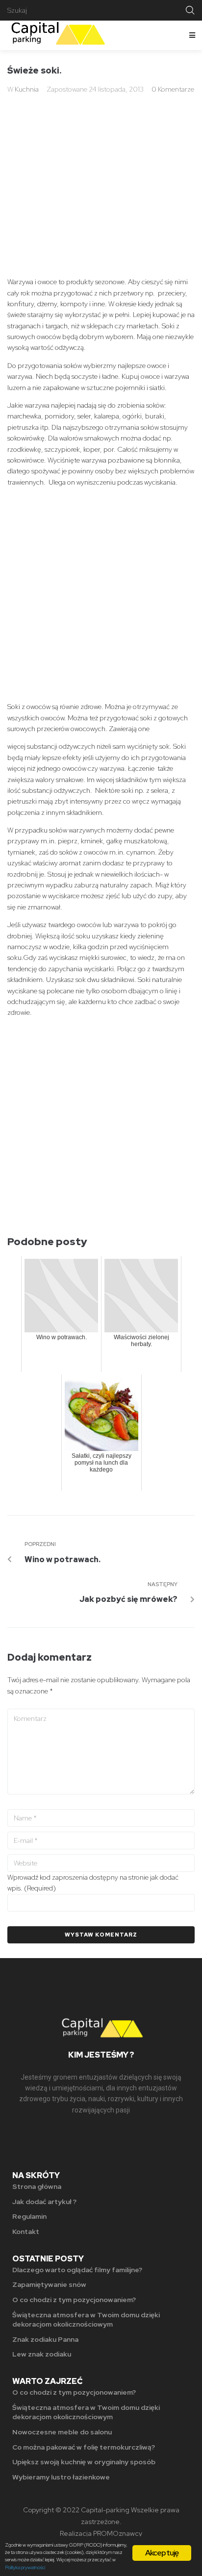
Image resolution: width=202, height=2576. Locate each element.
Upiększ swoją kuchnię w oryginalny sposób (84, 2462)
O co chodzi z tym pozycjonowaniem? (74, 2300)
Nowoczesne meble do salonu (62, 2432)
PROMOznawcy (118, 2533)
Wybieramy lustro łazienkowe (61, 2477)
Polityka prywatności (25, 2567)
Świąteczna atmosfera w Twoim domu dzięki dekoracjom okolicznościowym (86, 2320)
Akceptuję (162, 2553)
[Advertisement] (101, 171)
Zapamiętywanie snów (49, 2284)
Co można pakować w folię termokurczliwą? (84, 2447)
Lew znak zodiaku (42, 2354)
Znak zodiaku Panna (45, 2339)
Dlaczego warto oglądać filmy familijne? (77, 2270)
